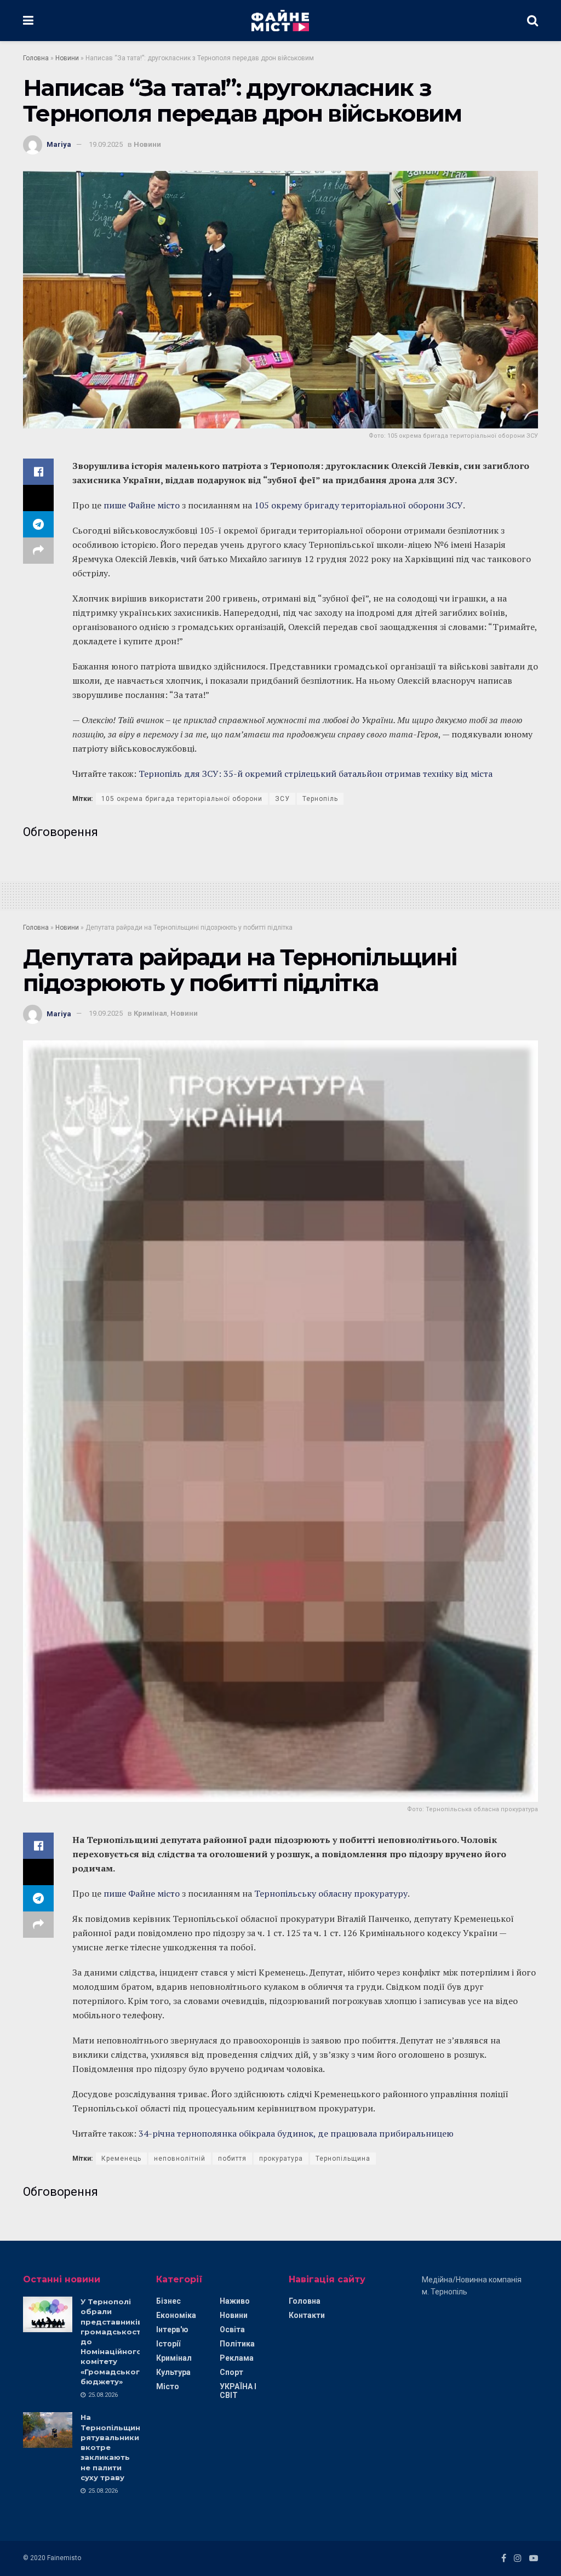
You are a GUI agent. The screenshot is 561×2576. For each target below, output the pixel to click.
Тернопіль (320, 799)
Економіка (176, 2315)
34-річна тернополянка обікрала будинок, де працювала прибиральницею (296, 2133)
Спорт (231, 2372)
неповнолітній (180, 2159)
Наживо (235, 2301)
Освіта (232, 2329)
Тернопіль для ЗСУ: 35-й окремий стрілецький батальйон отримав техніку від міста (316, 774)
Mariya (59, 144)
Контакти (307, 2315)
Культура (173, 2372)
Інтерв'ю (172, 2329)
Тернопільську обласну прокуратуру (331, 1893)
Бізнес (168, 2301)
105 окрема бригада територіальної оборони (182, 799)
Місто (168, 2386)
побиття (232, 2159)
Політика (237, 2344)
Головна (36, 58)
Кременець (121, 2159)
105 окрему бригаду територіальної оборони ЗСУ (359, 505)
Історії (168, 2344)
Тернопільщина (343, 2159)
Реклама (237, 2358)
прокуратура (281, 2159)
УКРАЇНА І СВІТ (238, 2391)
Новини (67, 58)
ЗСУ (282, 799)
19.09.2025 (106, 144)
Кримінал (150, 1013)
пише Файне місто (142, 505)
